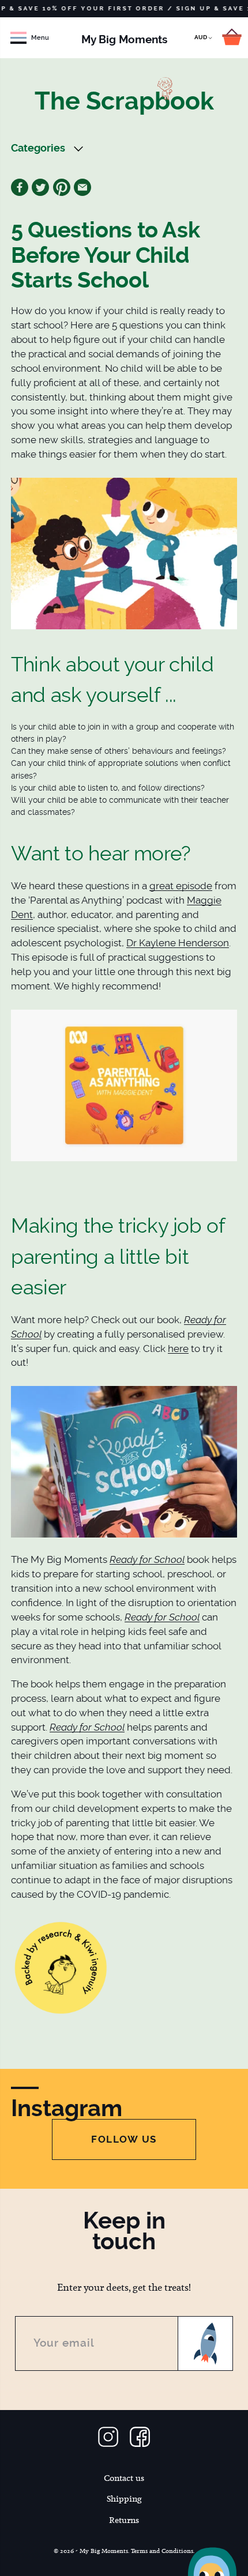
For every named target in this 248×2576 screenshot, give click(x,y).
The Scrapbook (124, 101)
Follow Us (124, 2139)
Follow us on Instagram (108, 2437)
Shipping (124, 2499)
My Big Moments (124, 39)
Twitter (40, 187)
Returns (124, 2520)
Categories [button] (38, 148)
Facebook (20, 187)
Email (82, 187)
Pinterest (62, 187)
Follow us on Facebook (140, 2437)
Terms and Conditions (162, 2551)
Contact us (124, 2478)
